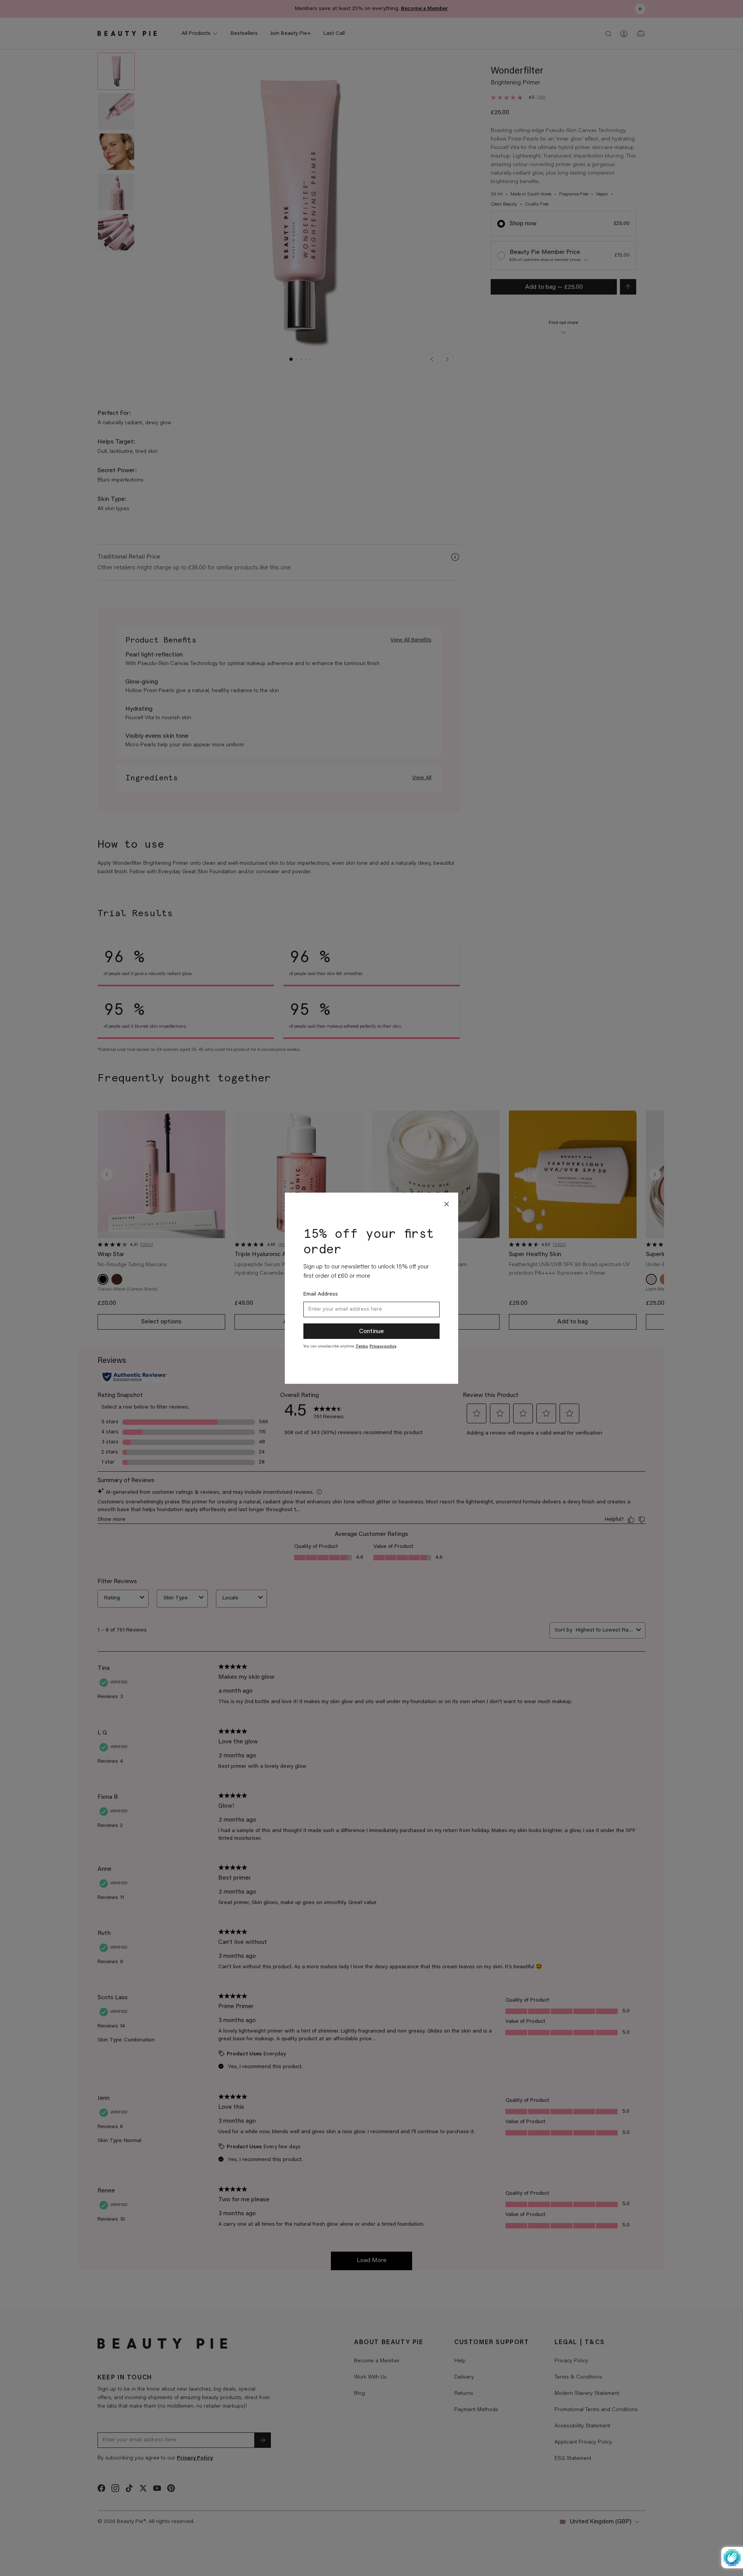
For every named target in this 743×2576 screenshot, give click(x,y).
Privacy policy (383, 1347)
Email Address (321, 1294)
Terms (362, 1347)
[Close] (447, 1204)
